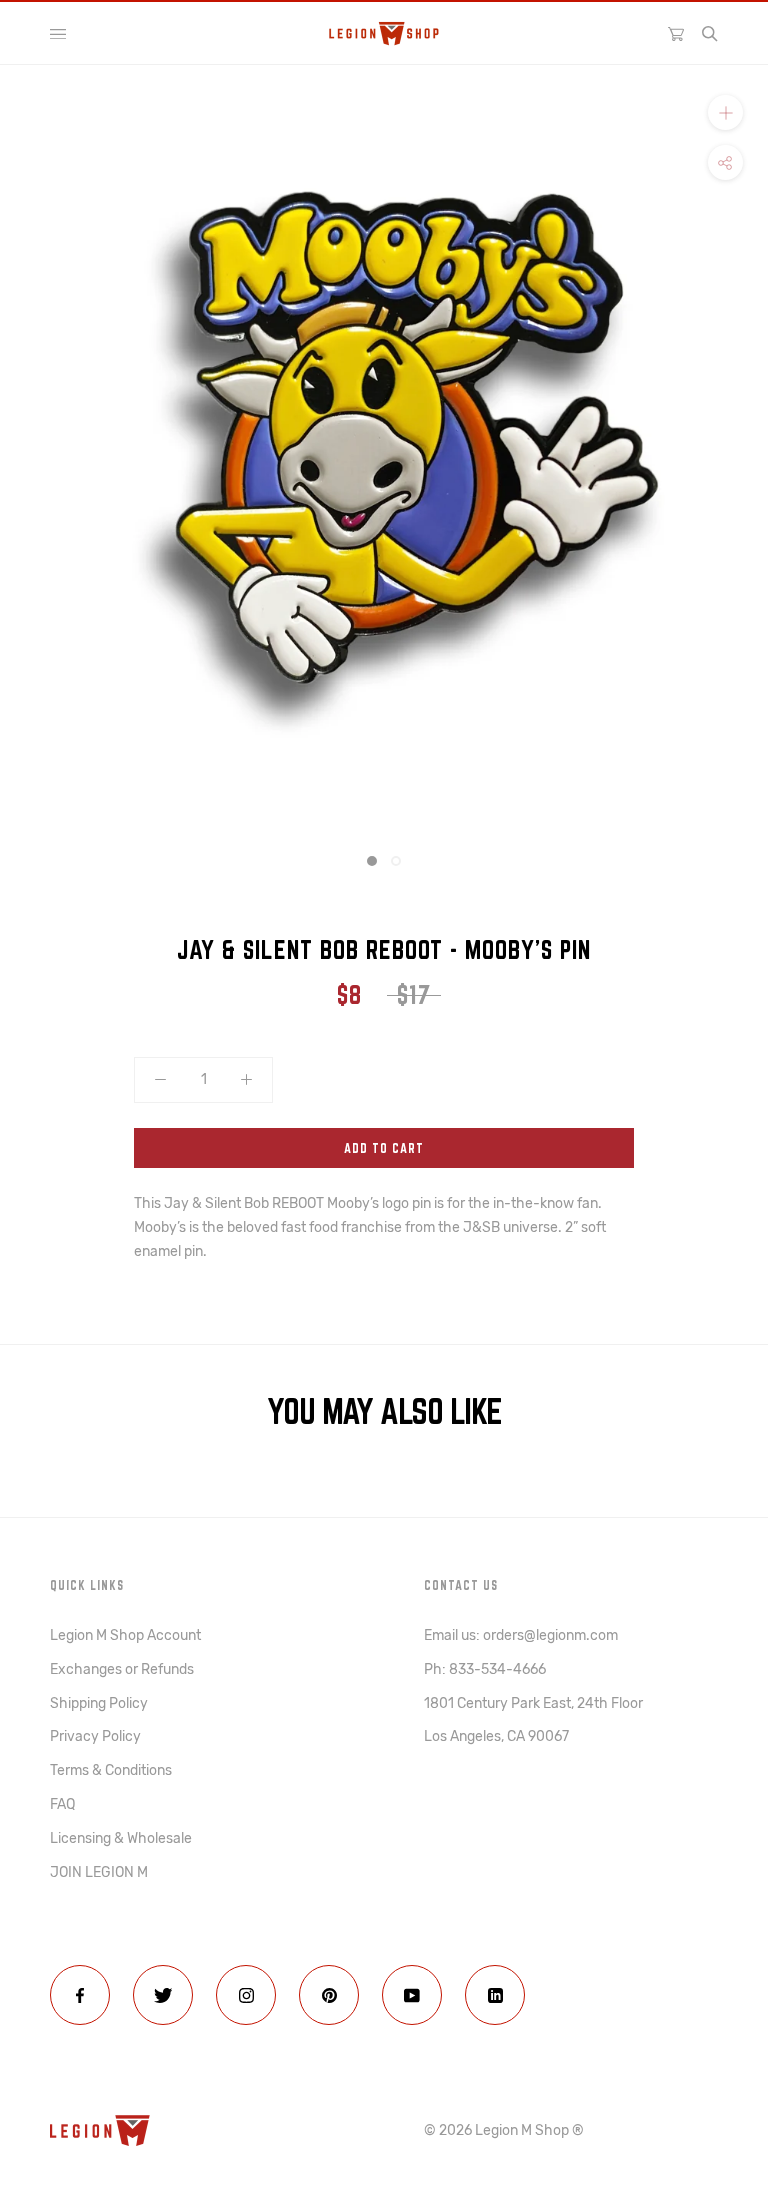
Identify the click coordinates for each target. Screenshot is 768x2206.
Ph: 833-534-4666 (485, 1669)
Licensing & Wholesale (121, 1838)
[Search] (710, 34)
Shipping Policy (99, 1703)
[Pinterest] (329, 1995)
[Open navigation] (58, 34)
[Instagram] (246, 1995)
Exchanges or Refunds (122, 1669)
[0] (676, 33)
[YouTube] (412, 1995)
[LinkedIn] (495, 1995)
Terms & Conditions (111, 1770)
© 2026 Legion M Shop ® (504, 2130)
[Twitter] (163, 1995)
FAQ (62, 1804)
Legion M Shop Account (125, 1635)
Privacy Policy (95, 1736)
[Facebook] (80, 1995)
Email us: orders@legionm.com (521, 1635)
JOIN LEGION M (99, 1872)
